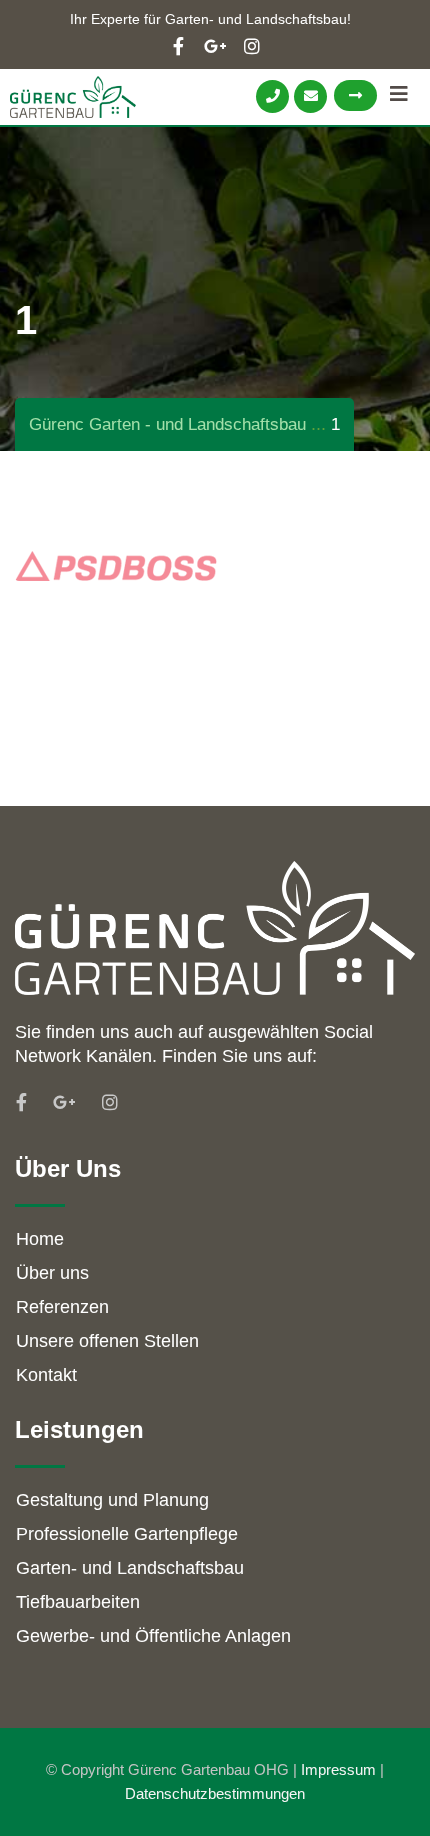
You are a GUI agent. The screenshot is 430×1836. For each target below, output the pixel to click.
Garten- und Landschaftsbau (130, 1568)
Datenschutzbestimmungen (215, 1793)
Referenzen (62, 1307)
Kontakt (46, 1375)
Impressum (338, 1769)
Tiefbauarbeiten (78, 1602)
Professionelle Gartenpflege (127, 1534)
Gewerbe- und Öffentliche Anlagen (153, 1636)
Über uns (52, 1273)
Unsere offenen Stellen (107, 1341)
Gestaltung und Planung (112, 1500)
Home (40, 1239)
